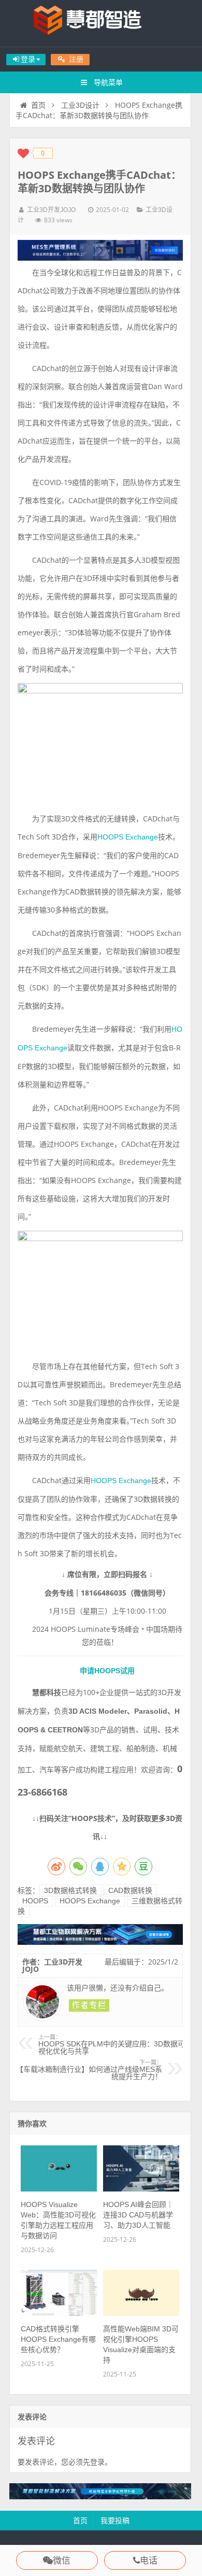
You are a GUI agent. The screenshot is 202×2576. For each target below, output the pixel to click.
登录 (97, 2462)
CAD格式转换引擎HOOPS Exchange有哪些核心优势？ (58, 2339)
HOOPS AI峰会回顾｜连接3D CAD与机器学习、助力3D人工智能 (138, 2215)
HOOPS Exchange (128, 837)
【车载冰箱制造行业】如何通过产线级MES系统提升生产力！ (89, 2070)
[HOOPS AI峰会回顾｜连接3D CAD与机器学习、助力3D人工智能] (141, 2189)
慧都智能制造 (101, 23)
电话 (149, 2561)
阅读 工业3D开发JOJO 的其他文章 (89, 2005)
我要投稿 (115, 2521)
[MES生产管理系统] (100, 250)
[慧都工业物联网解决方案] (100, 1942)
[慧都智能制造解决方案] (100, 2497)
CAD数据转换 (130, 1890)
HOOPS (35, 1901)
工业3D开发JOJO (51, 210)
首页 (38, 105)
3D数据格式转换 (70, 1890)
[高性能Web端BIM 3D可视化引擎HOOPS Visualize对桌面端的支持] (141, 2313)
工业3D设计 (80, 105)
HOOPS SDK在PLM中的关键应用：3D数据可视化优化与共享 (112, 2045)
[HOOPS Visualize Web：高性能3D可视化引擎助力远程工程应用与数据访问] (59, 2189)
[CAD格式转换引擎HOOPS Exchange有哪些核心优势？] (59, 2313)
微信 (62, 2561)
